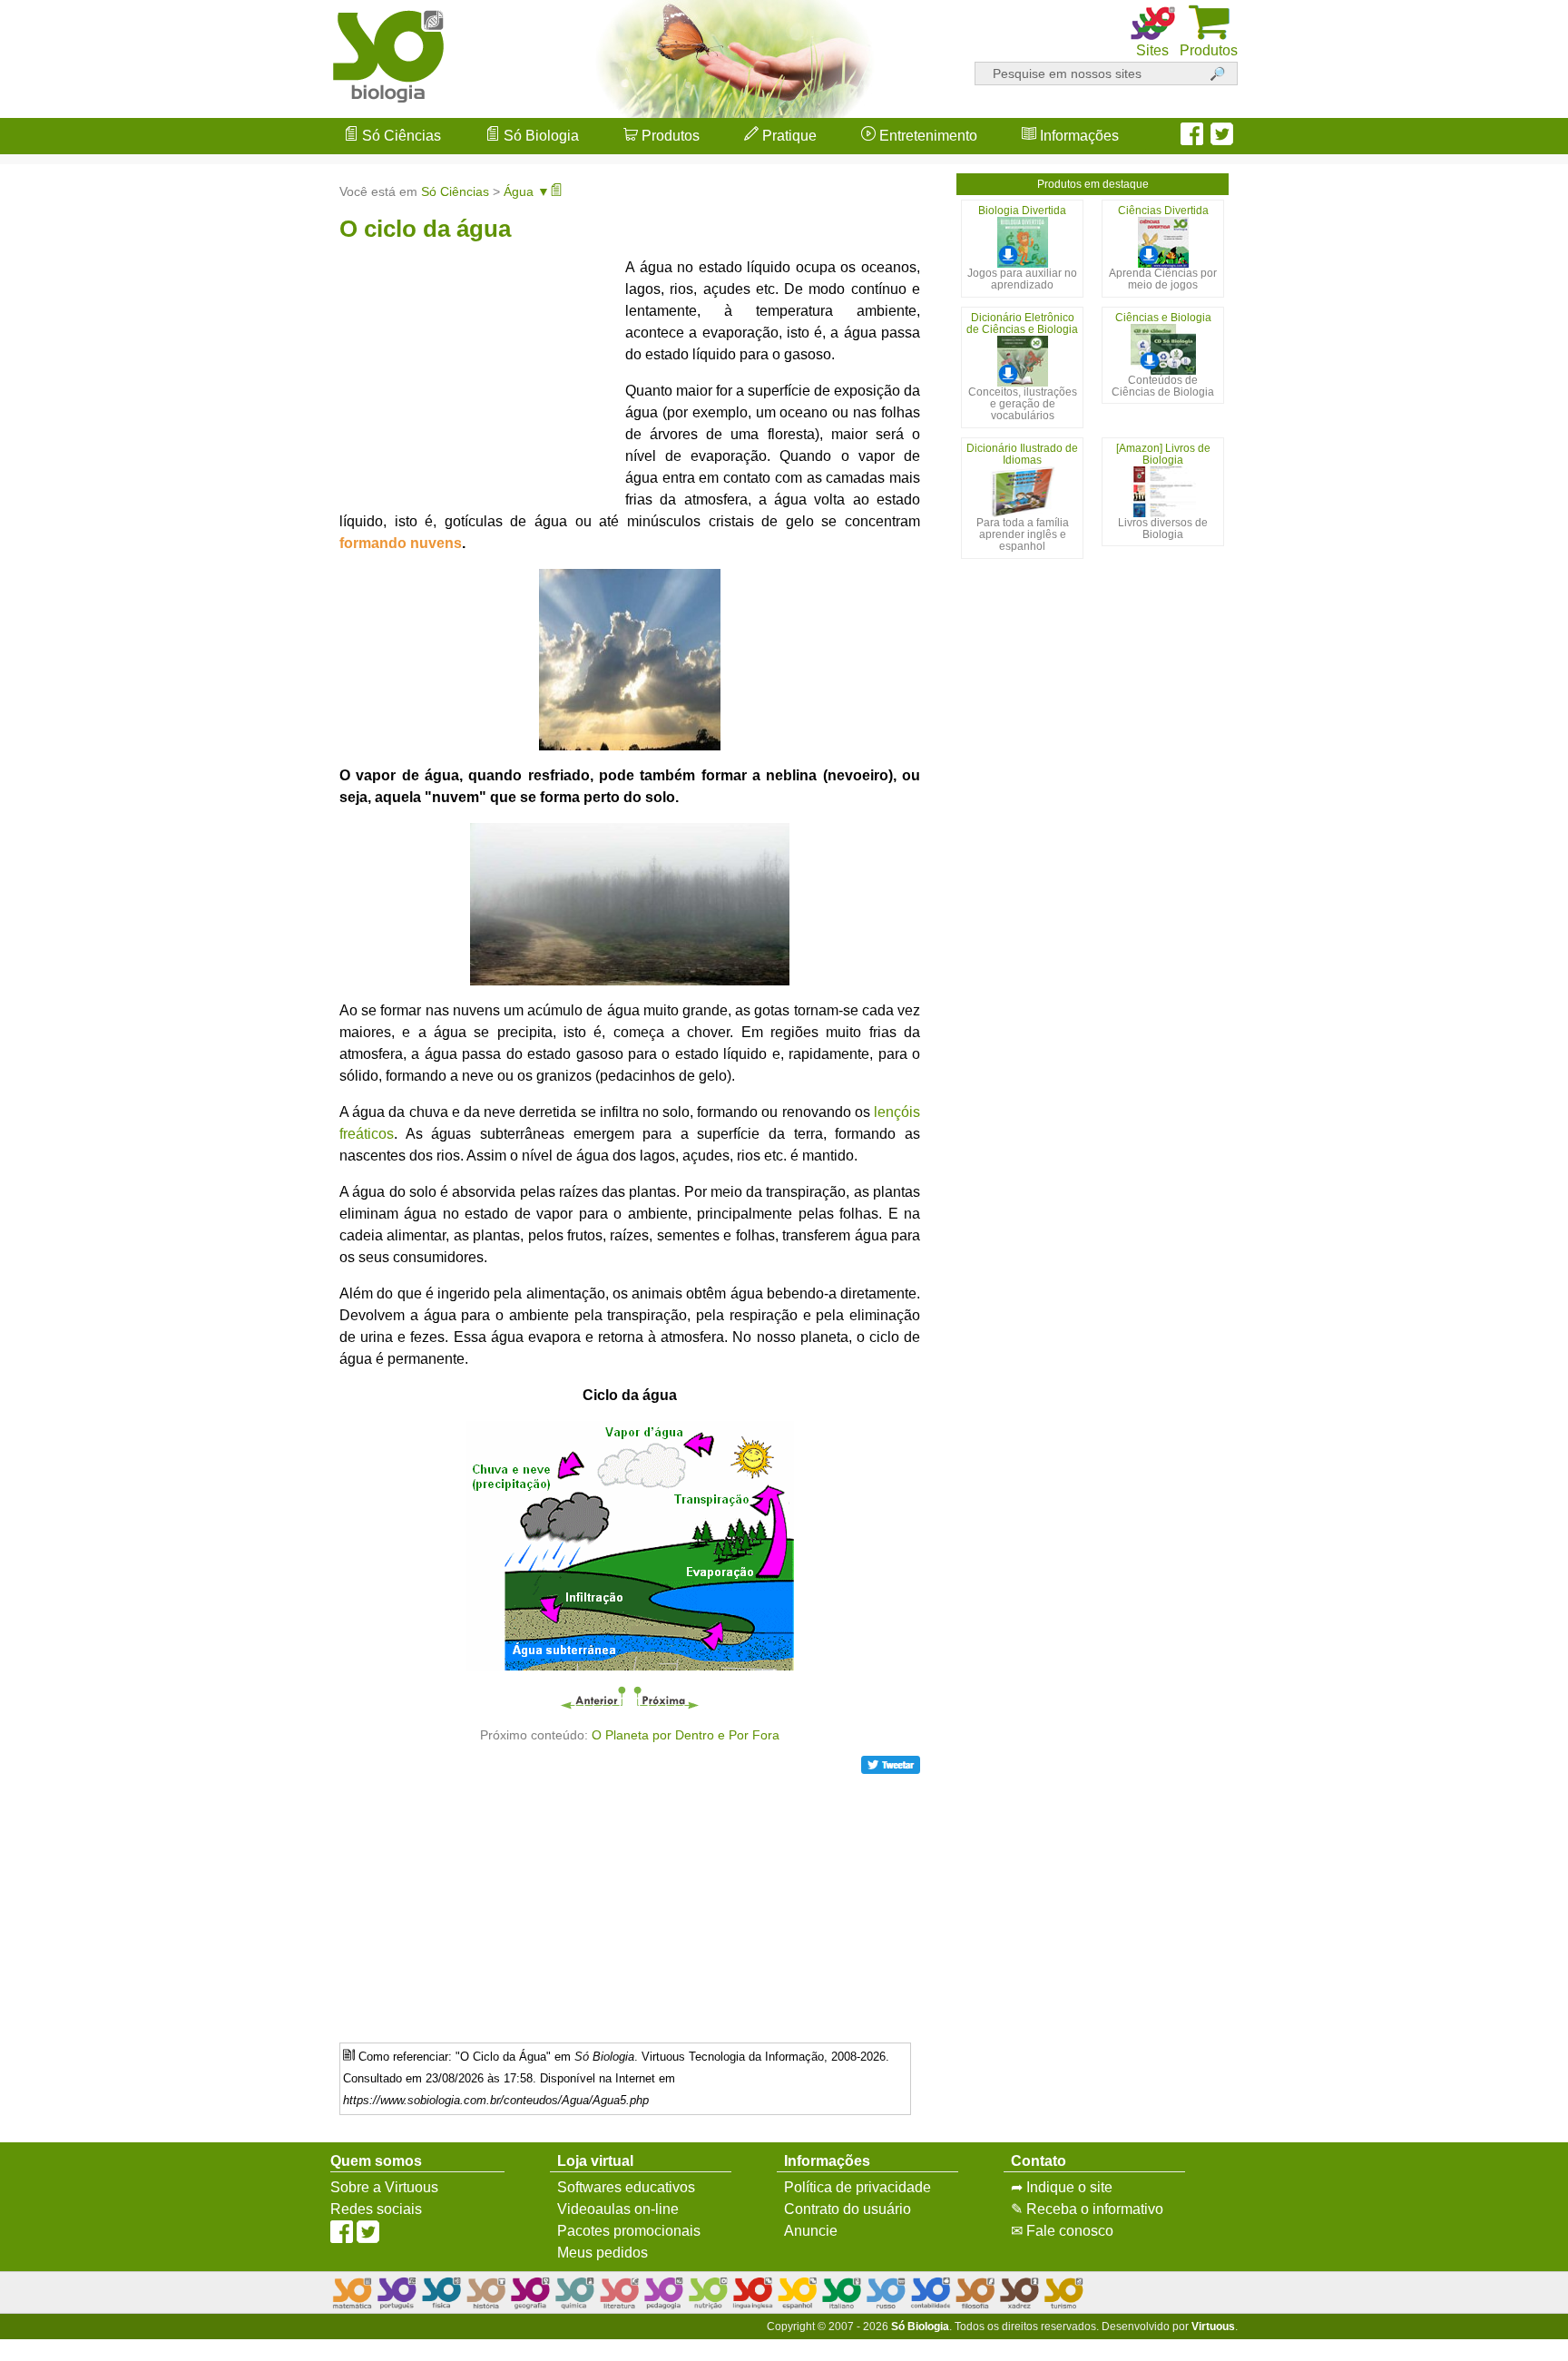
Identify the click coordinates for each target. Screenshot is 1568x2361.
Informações (1078, 136)
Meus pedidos (603, 2253)
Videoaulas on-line (618, 2209)
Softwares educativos (626, 2187)
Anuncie (811, 2231)
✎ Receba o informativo (1087, 2209)
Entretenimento (926, 136)
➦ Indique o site (1062, 2187)
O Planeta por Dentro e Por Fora (686, 1735)
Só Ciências (400, 136)
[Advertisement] (1495, 1180)
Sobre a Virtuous (384, 2187)
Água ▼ (527, 191)
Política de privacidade (857, 2187)
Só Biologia (539, 136)
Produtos (669, 136)
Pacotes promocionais (629, 2231)
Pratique (788, 136)
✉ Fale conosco (1062, 2231)
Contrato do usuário (848, 2209)
